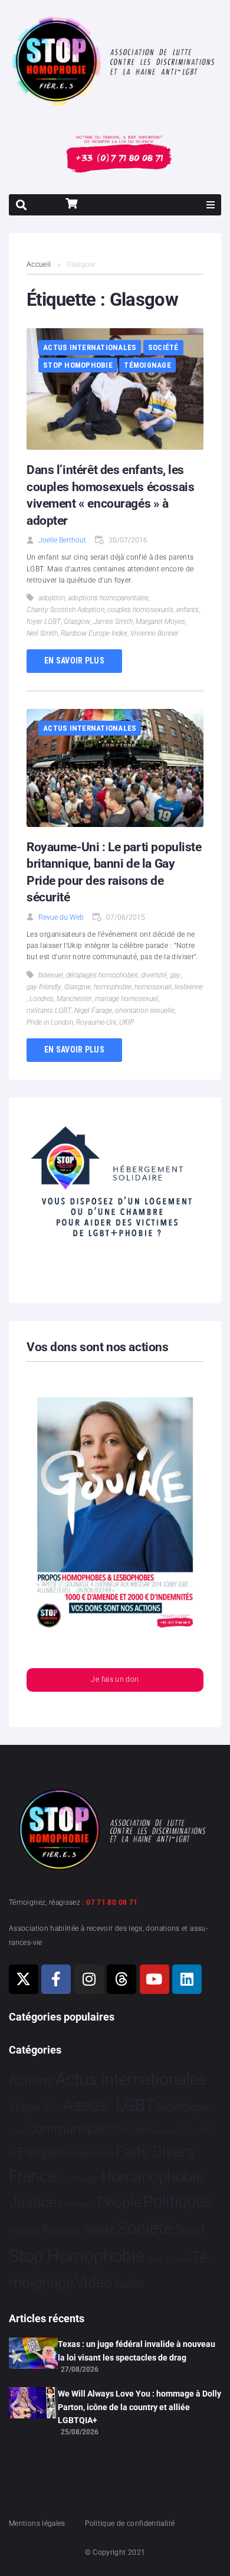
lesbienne (189, 987)
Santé (99, 2230)
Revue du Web (61, 917)
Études (129, 2284)
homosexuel (153, 987)
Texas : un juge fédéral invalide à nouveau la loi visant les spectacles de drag (137, 2351)
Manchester (74, 999)
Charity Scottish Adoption (65, 610)
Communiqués (69, 2129)
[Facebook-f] (56, 1979)
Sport (190, 2230)
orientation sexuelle (145, 1011)
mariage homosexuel (126, 999)
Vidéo (94, 2282)
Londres (42, 999)
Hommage (78, 2179)
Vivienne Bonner (155, 633)
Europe (37, 2152)
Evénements (87, 2153)
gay (175, 975)
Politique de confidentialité (130, 2523)
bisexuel (51, 975)
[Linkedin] (187, 1979)
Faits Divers (155, 2152)
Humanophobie (152, 2176)
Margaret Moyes (160, 622)
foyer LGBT (44, 622)
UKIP (126, 1022)
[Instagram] (89, 1979)
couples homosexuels (140, 610)
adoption (52, 598)
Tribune (177, 2260)
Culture (129, 2129)
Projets (24, 2231)
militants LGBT (49, 1011)
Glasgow (77, 622)
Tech (155, 2259)
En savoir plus (74, 661)
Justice (33, 2202)
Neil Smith (42, 633)
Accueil (39, 264)
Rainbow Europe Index (94, 633)
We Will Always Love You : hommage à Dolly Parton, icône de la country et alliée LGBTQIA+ (139, 2407)
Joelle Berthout (62, 540)
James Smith (113, 622)
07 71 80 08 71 (112, 1902)
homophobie (113, 987)
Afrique (25, 2107)
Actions (31, 2080)
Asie (51, 2108)
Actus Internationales (90, 347)
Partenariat (77, 2204)
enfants (188, 610)
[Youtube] (155, 1979)
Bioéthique (183, 2107)
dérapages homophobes (102, 975)
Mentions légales (37, 2523)
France (32, 2176)
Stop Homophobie (78, 365)
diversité (154, 975)
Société (163, 347)
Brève (17, 2131)
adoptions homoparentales (108, 598)
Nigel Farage (93, 1011)
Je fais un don (115, 1679)
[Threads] (121, 1979)
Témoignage (147, 365)
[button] (211, 205)
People (119, 2202)
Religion (61, 2231)
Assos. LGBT (109, 2105)
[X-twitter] (24, 1979)
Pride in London (50, 1022)
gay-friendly (44, 987)
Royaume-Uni (96, 1022)
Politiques (178, 2202)
